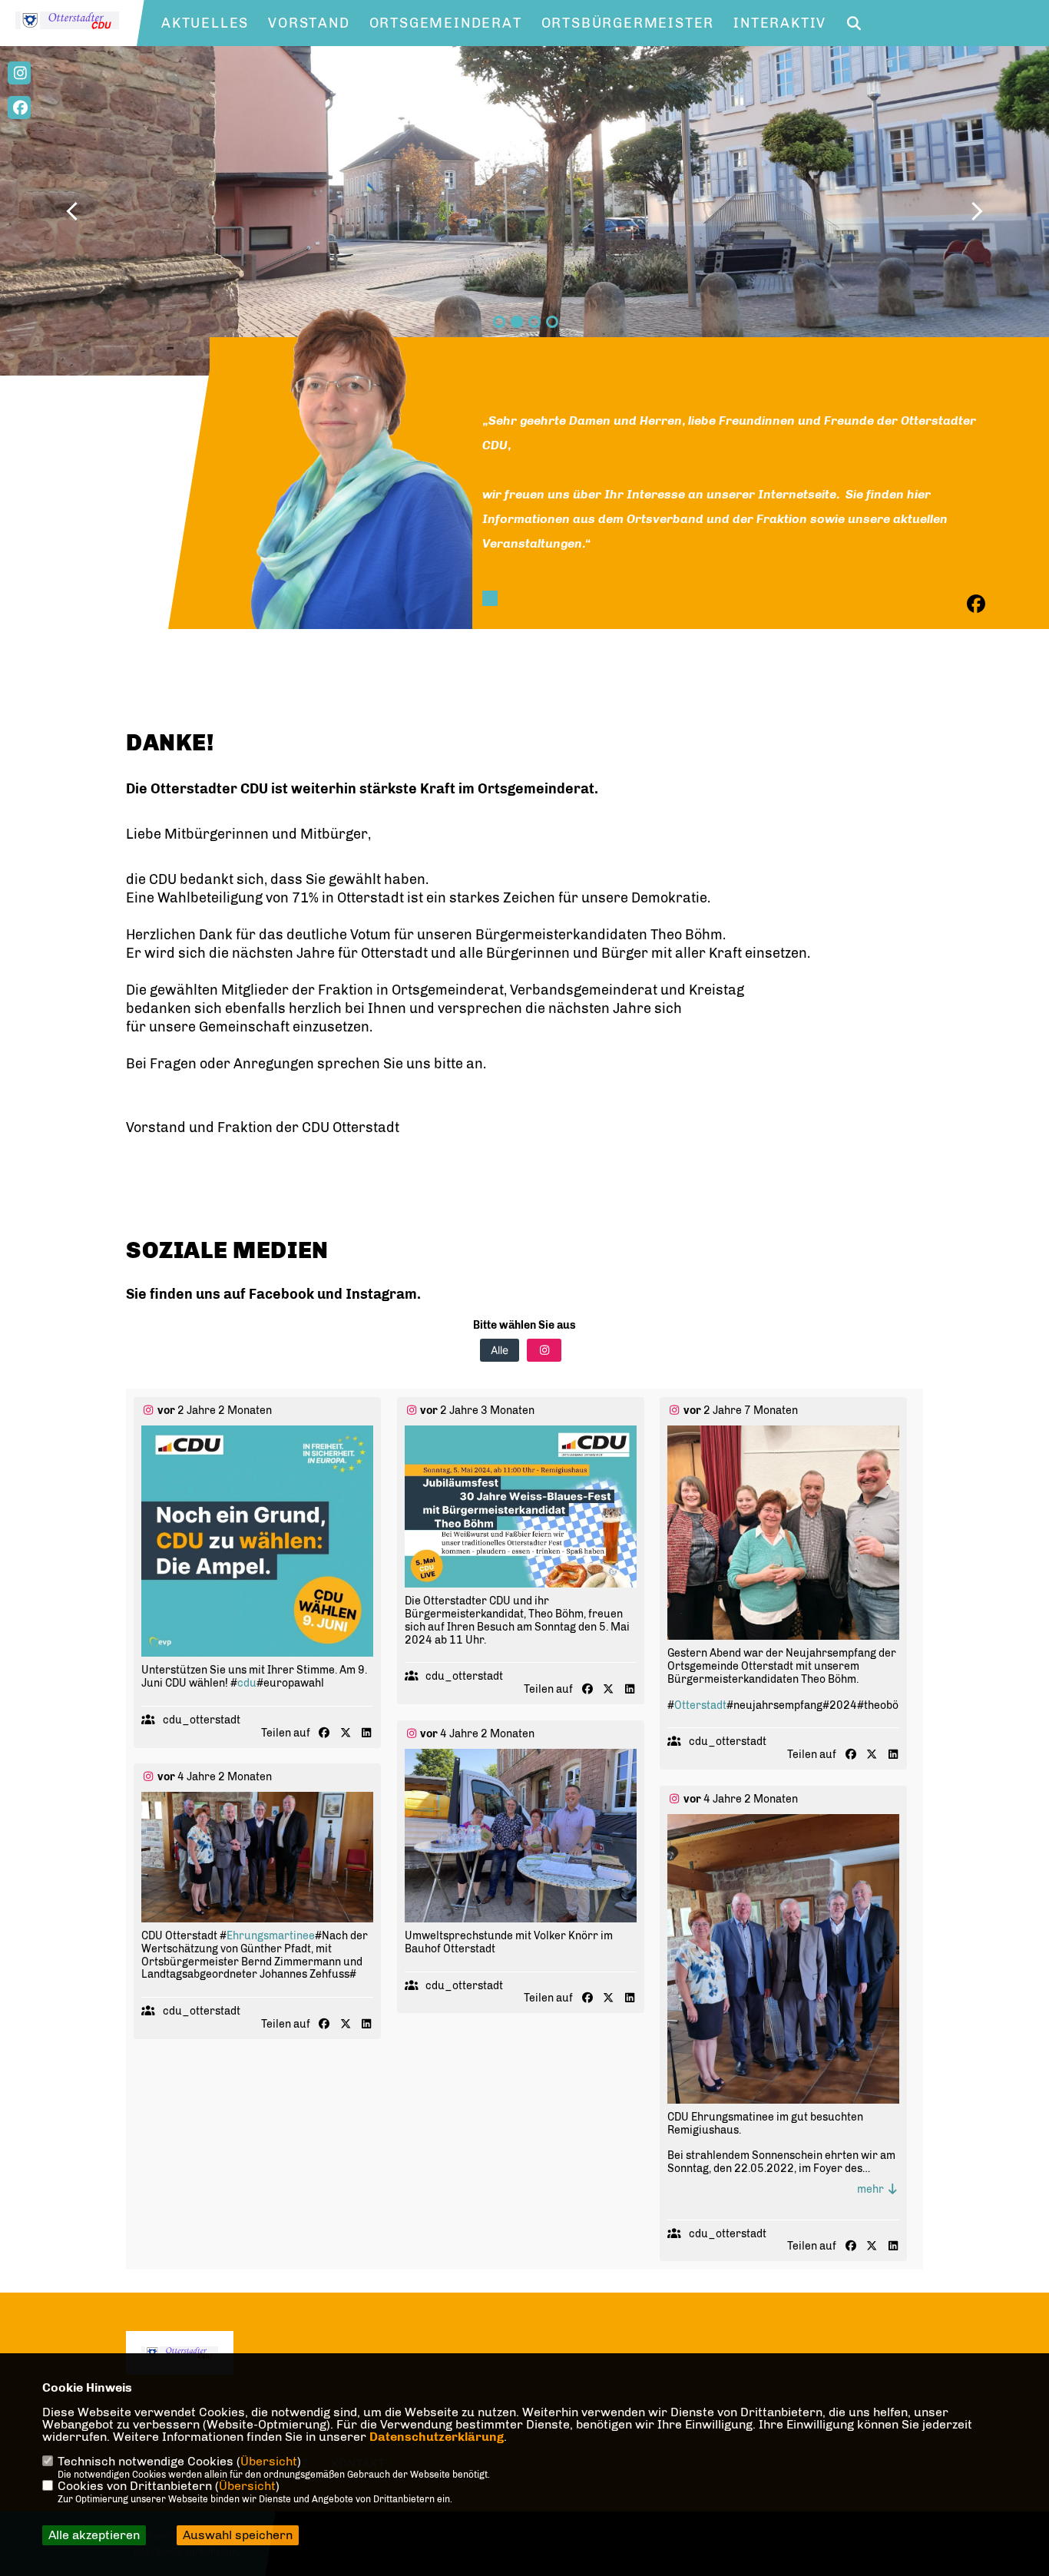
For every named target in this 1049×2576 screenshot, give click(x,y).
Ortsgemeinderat (446, 23)
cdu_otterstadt (202, 1720)
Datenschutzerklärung (437, 2437)
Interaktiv (780, 23)
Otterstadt (700, 1705)
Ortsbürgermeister (628, 23)
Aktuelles (205, 23)
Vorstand (309, 23)
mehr (872, 2189)
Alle (500, 1350)
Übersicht (269, 2461)
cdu (247, 1683)
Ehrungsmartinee (271, 1936)
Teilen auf (286, 1733)
